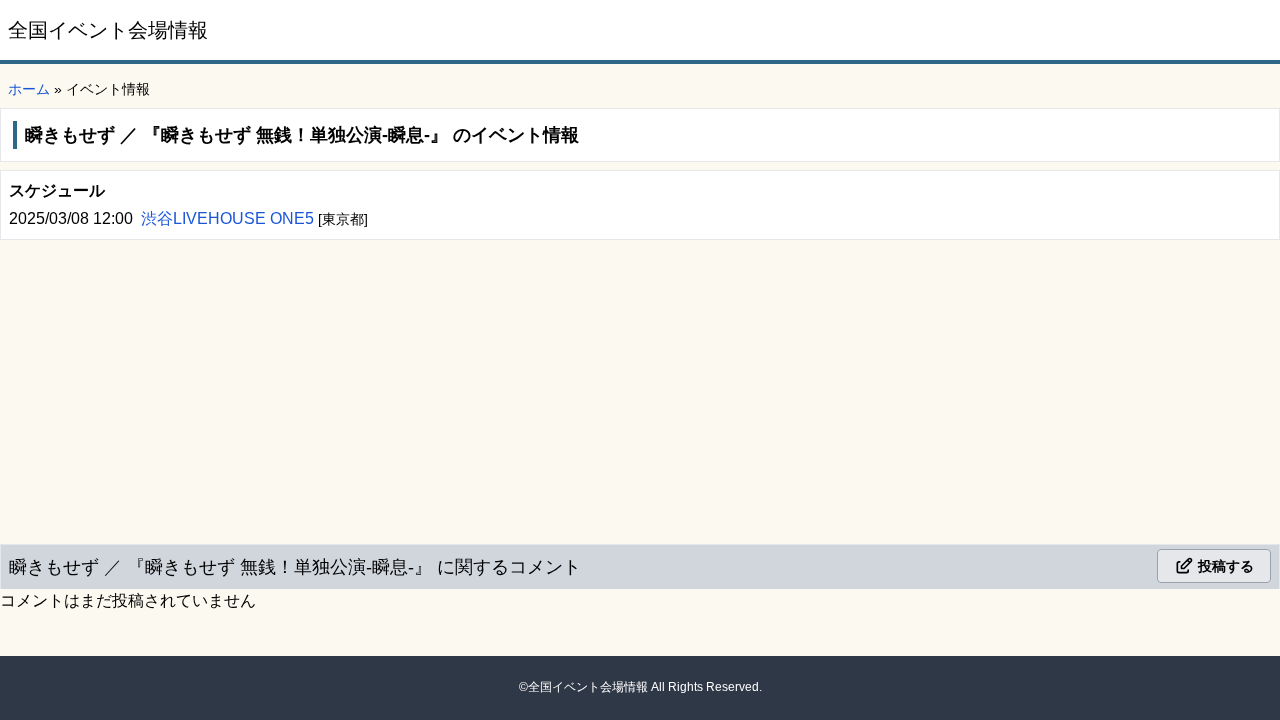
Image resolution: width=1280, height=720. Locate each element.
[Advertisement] (640, 388)
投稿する (1224, 566)
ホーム (29, 89)
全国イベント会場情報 (108, 30)
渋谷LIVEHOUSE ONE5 (229, 218)
